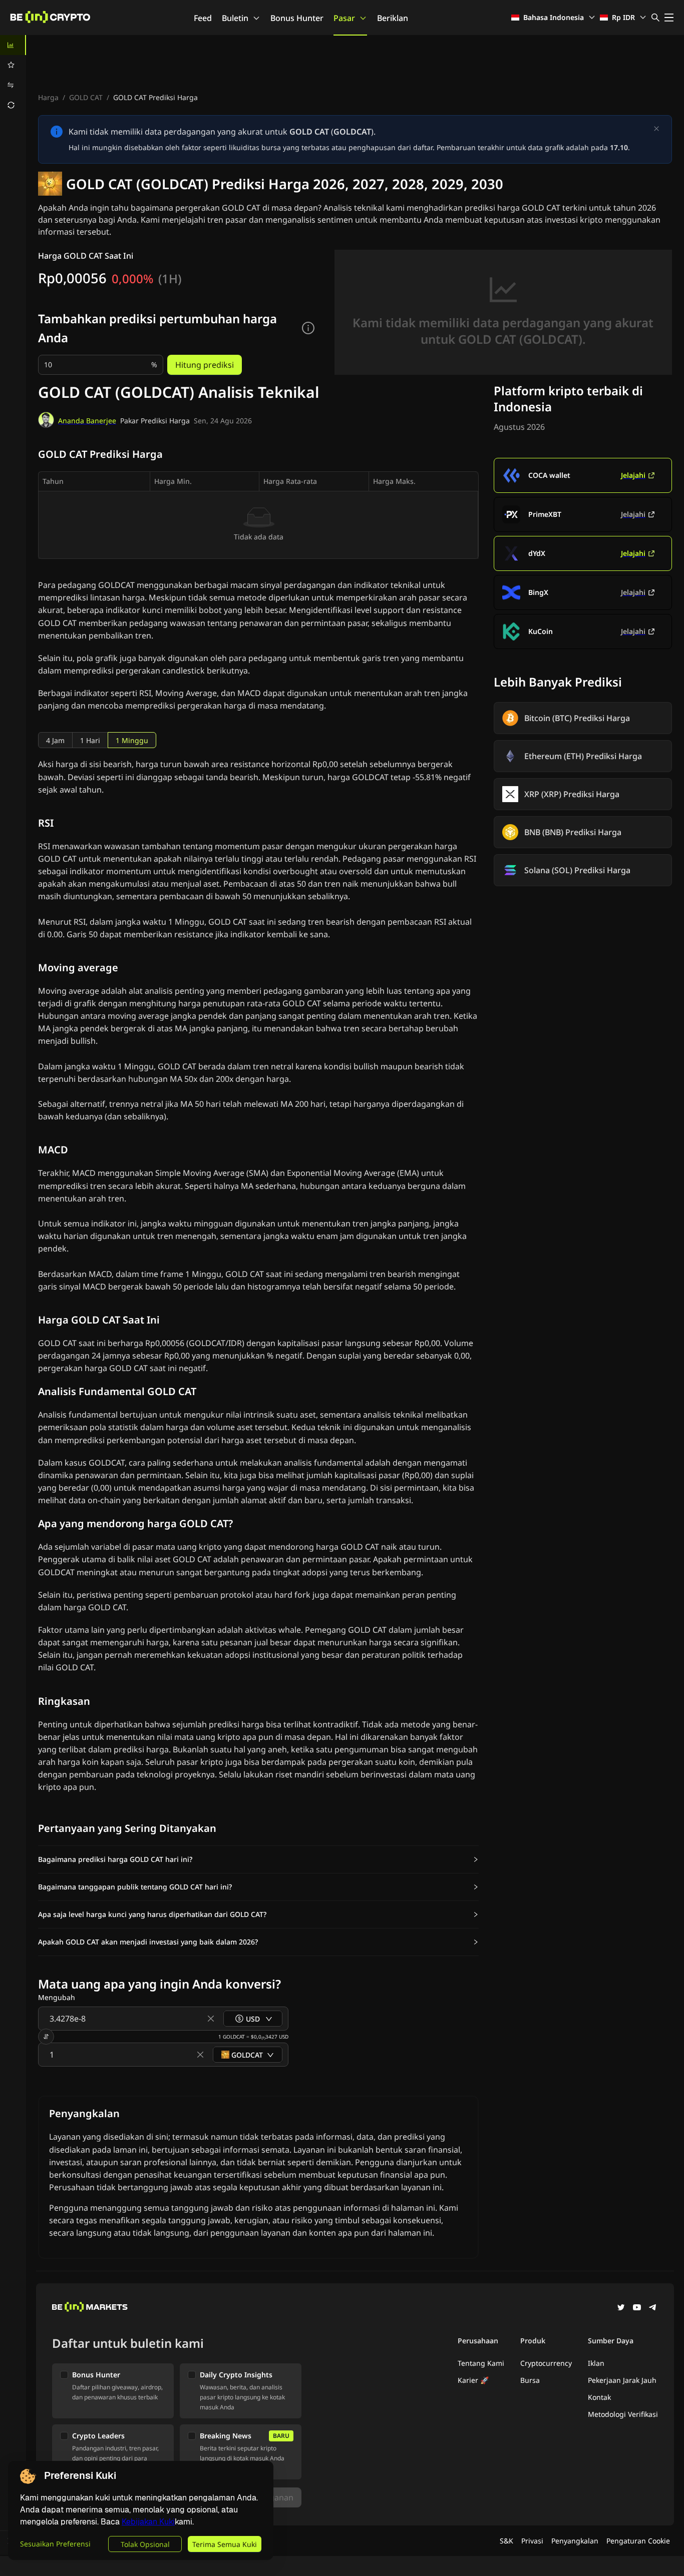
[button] (258, 1859)
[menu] (13, 75)
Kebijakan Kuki (148, 2522)
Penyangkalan (575, 2541)
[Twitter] (621, 2308)
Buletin (235, 18)
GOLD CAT (86, 97)
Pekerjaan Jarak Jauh (622, 2380)
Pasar (344, 18)
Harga (48, 97)
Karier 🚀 (473, 2380)
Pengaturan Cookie (638, 2541)
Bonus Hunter (297, 18)
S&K (506, 2541)
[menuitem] (13, 45)
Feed (203, 18)
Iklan (596, 2363)
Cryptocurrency (546, 2363)
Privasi (532, 2541)
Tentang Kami (481, 2363)
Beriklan (393, 18)
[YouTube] (637, 2308)
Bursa (530, 2380)
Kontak (599, 2397)
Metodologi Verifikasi (623, 2414)
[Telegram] (653, 2308)
